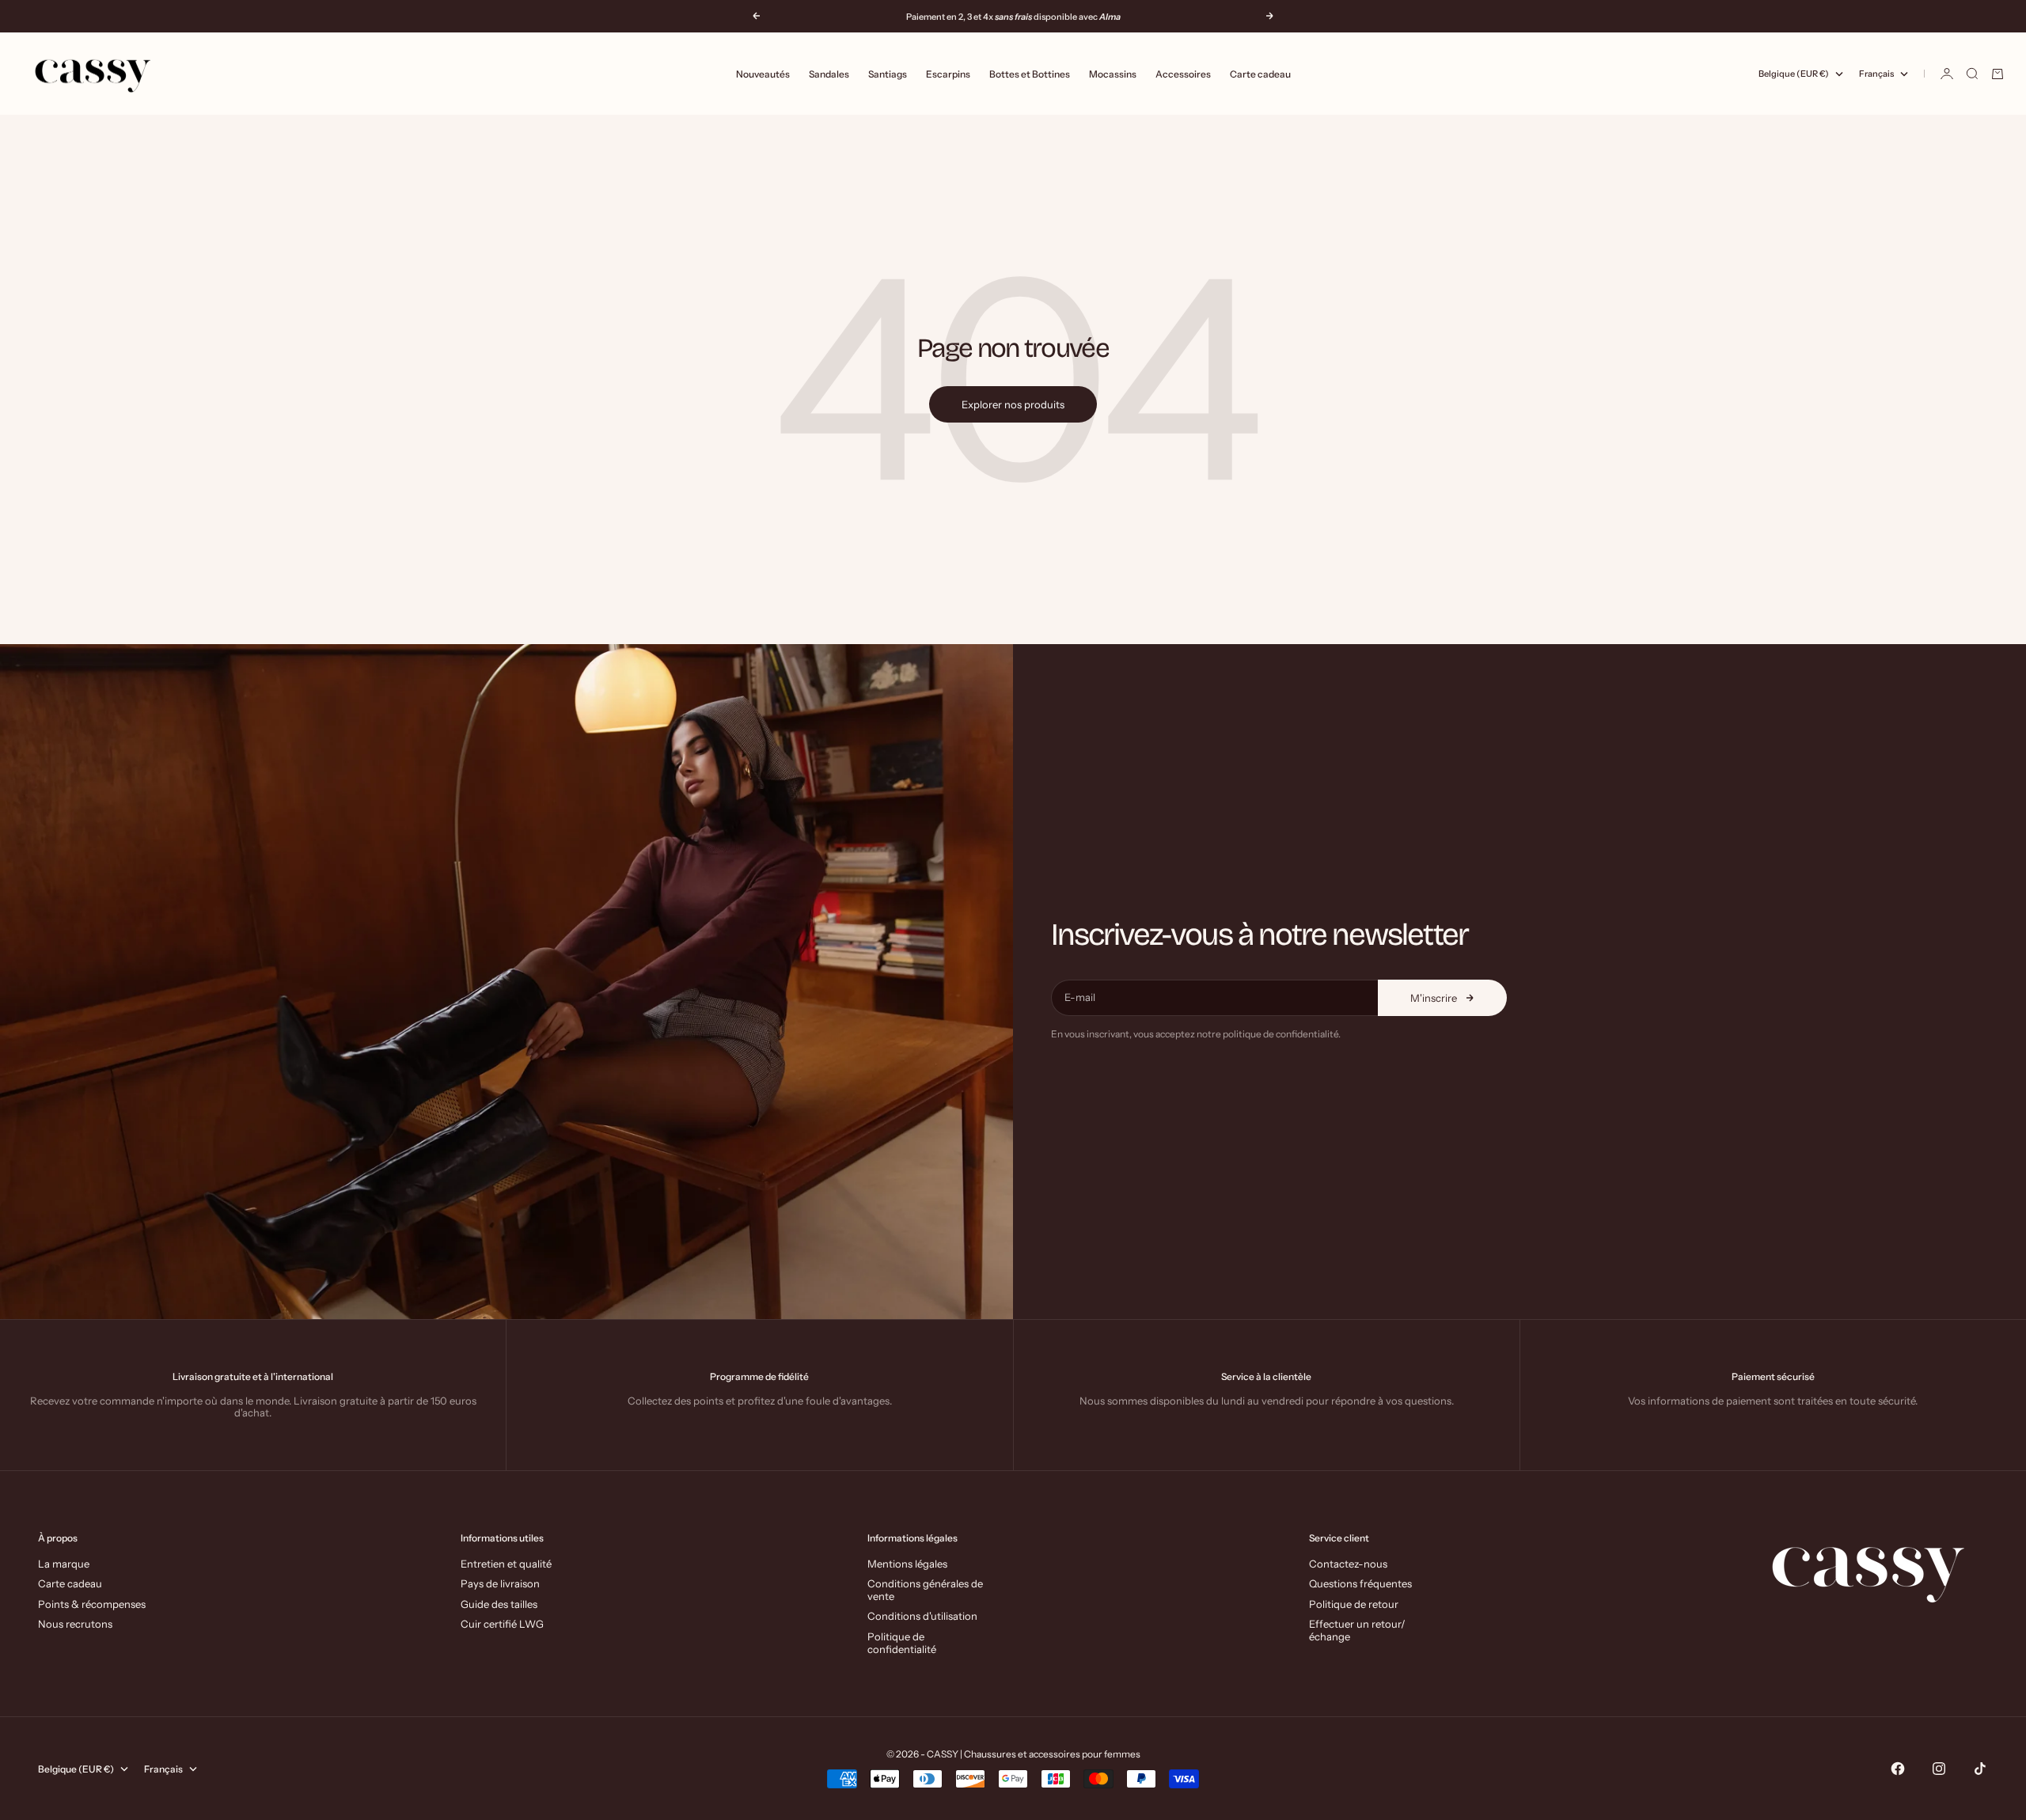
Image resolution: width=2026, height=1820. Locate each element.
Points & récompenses (92, 1604)
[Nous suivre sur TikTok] (1980, 1769)
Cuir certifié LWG (502, 1624)
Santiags (888, 74)
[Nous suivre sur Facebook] (1898, 1769)
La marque (64, 1564)
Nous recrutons (75, 1624)
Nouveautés (763, 74)
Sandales (829, 74)
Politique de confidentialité (902, 1643)
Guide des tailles (499, 1604)
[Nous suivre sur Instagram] (1939, 1769)
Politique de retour (1354, 1604)
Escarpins (948, 74)
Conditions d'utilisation (922, 1616)
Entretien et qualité (506, 1564)
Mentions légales (907, 1564)
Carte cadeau (1260, 74)
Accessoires (1183, 74)
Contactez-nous (1348, 1564)
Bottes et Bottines (1030, 74)
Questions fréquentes (1360, 1583)
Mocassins (1113, 74)
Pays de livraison (500, 1583)
